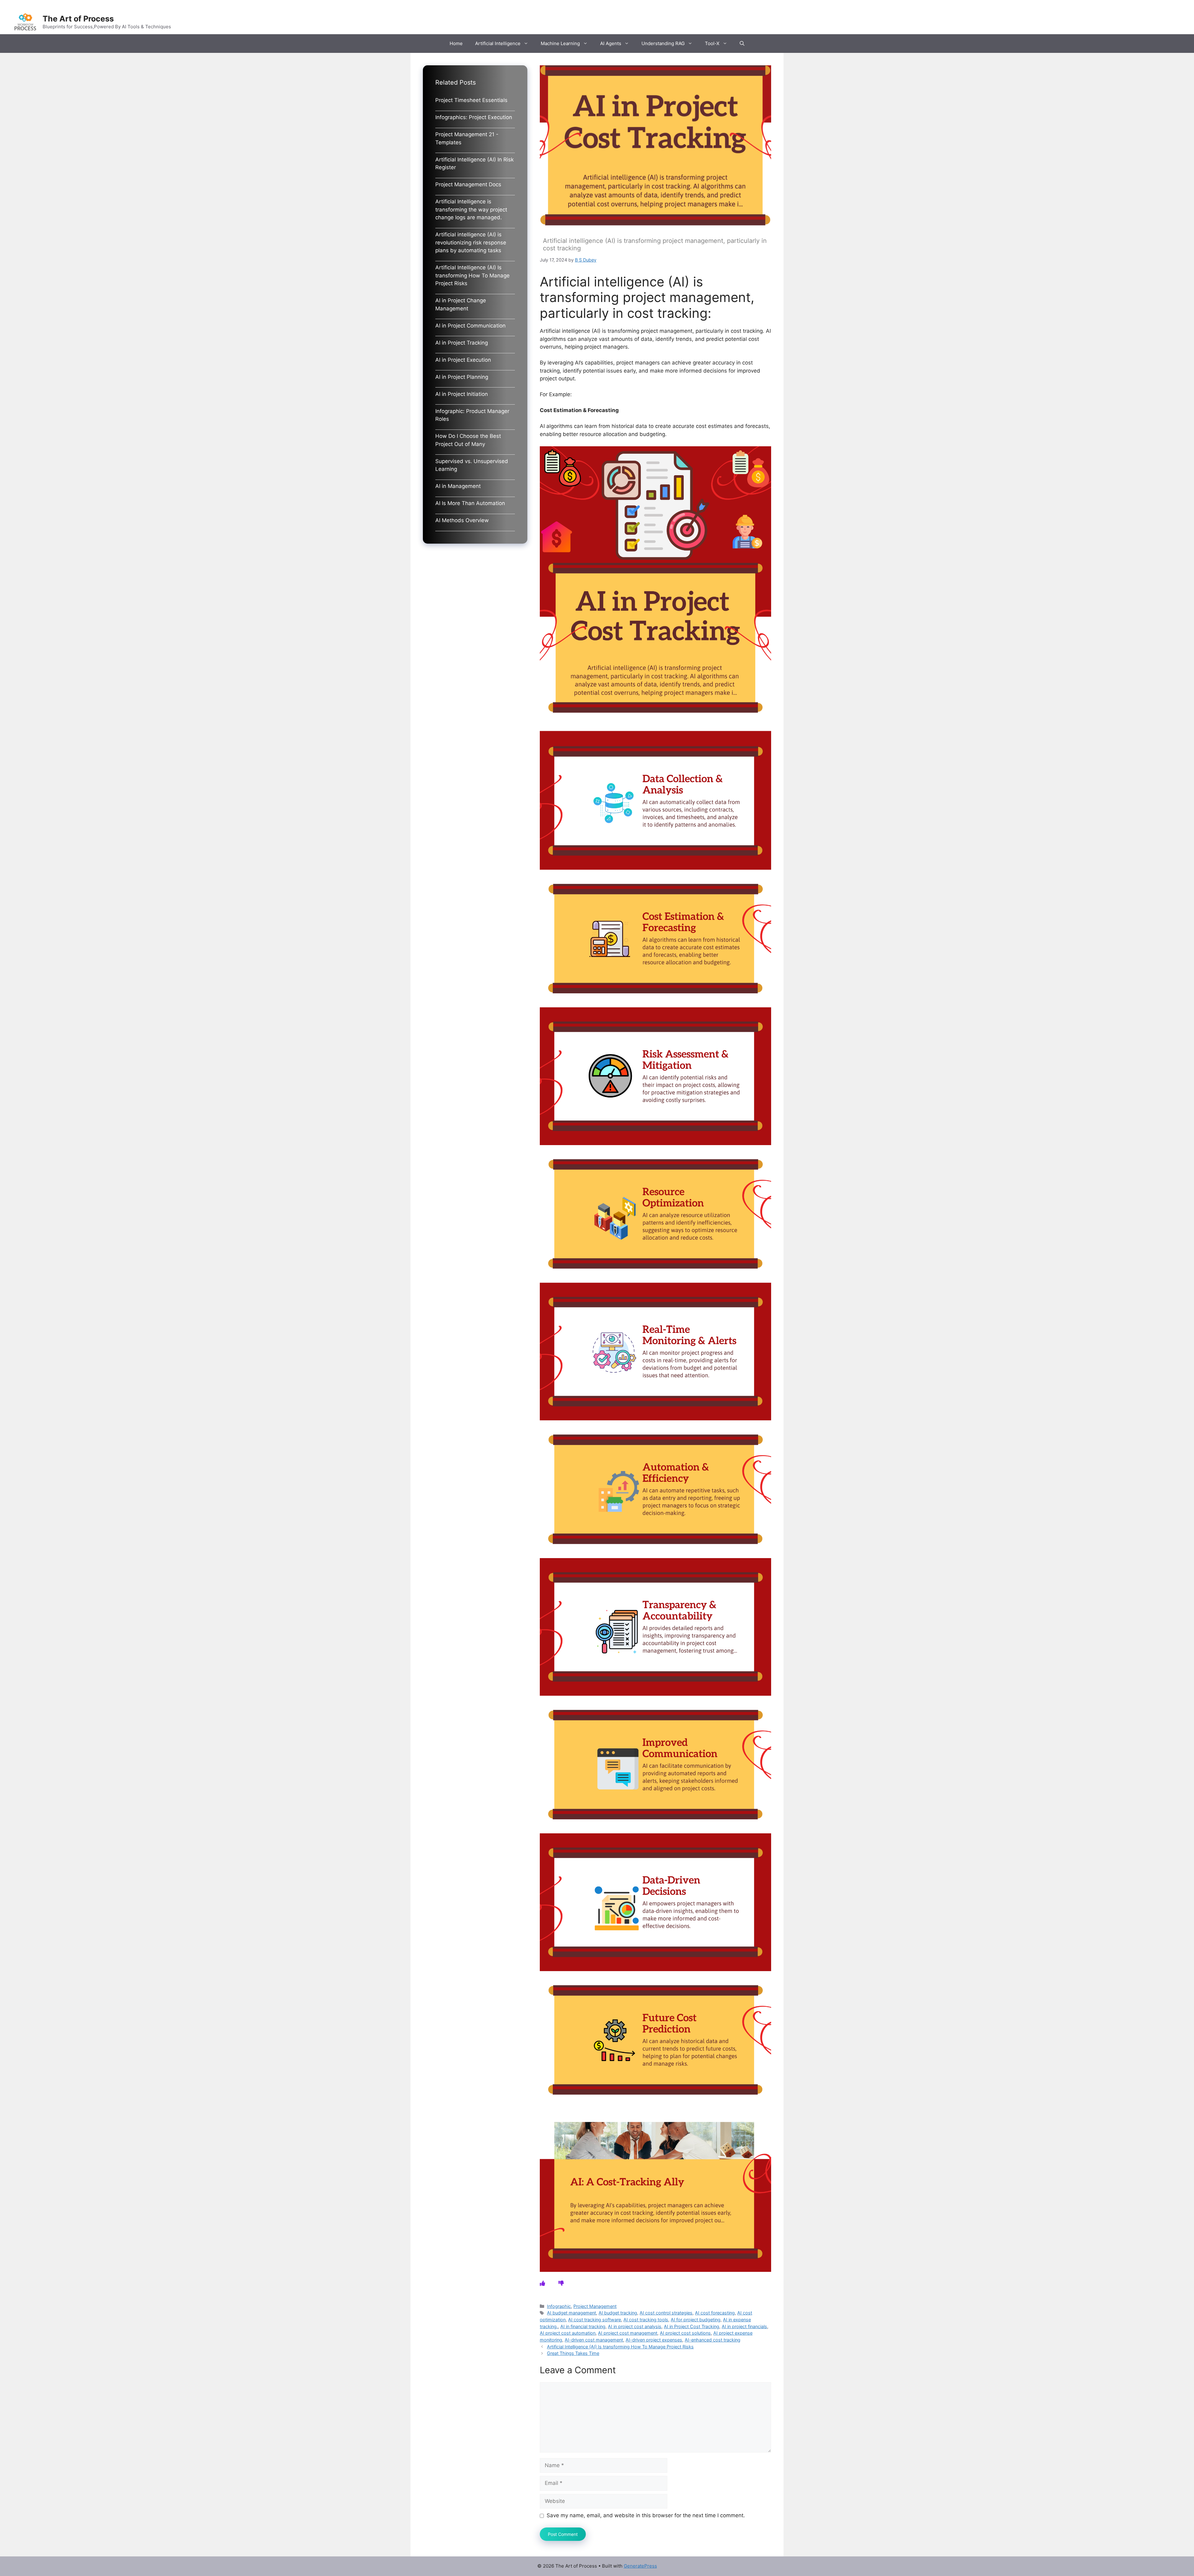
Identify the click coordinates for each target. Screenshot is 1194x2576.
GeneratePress (640, 2566)
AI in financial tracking (583, 2326)
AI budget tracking (618, 2313)
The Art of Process (78, 19)
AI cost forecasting (715, 2313)
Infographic (559, 2306)
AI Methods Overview (462, 520)
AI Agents (611, 43)
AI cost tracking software (595, 2320)
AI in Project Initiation (462, 394)
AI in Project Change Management (461, 304)
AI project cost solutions (685, 2333)
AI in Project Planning (462, 377)
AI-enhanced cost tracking (713, 2340)
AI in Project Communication (470, 326)
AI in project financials (744, 2326)
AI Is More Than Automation (470, 503)
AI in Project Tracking (462, 343)
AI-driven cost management (594, 2340)
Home (456, 43)
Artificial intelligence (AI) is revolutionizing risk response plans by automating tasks (471, 242)
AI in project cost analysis (635, 2326)
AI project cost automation (568, 2333)
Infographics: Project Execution (474, 117)
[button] (742, 44)
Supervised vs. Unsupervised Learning (472, 465)
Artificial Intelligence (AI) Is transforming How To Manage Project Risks (620, 2347)
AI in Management (458, 486)
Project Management (595, 2306)
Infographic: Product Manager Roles (472, 415)
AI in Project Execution (463, 360)
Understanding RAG (663, 43)
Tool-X (712, 43)
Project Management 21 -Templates (467, 138)
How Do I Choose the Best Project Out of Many (468, 440)
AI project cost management (628, 2333)
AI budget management (572, 2313)
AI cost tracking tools (646, 2320)
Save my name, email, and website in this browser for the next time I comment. (646, 2515)
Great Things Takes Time (573, 2353)
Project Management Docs (468, 184)
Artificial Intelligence (498, 43)
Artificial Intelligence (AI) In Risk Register (474, 164)
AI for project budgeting (696, 2320)
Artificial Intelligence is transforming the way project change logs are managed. (471, 209)
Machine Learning (560, 43)
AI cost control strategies (666, 2313)
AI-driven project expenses (654, 2340)
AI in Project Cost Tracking (692, 2326)
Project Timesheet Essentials (471, 100)
